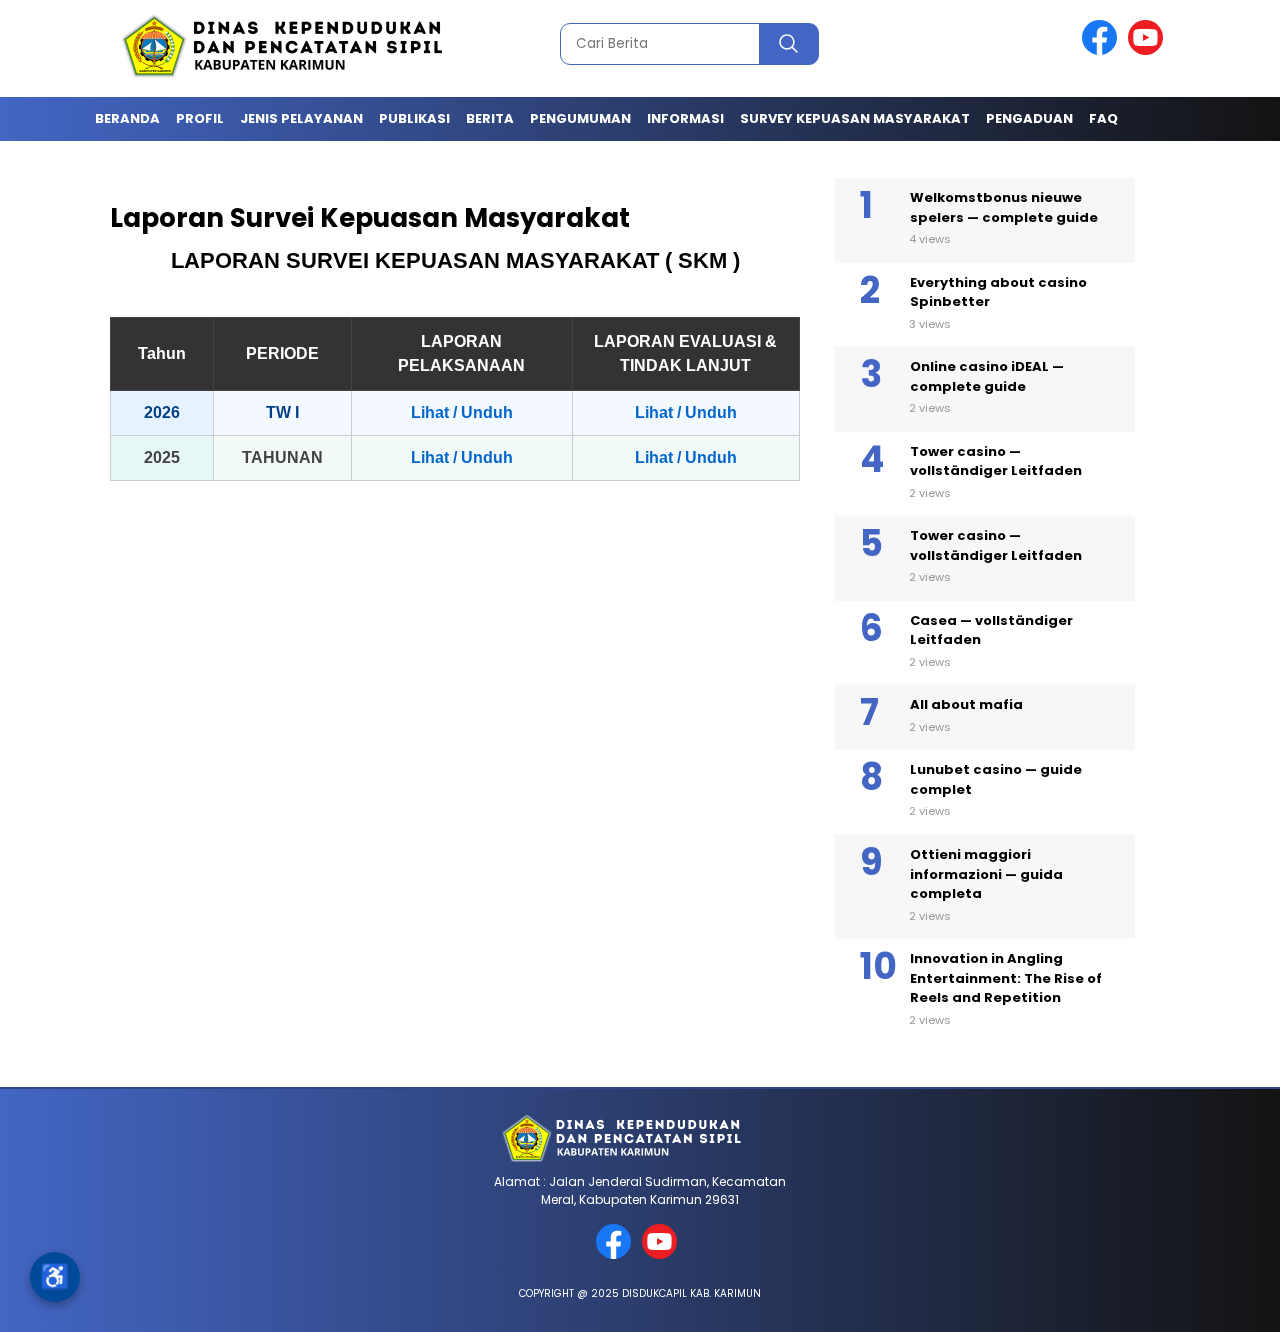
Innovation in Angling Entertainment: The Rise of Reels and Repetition (1006, 978)
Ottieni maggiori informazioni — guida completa (986, 874)
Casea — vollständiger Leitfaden (991, 630)
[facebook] (1103, 50)
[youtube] (1149, 50)
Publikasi (414, 118)
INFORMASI (685, 118)
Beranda (127, 118)
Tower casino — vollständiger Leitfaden (996, 461)
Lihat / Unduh (462, 412)
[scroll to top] (1225, 1301)
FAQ (1103, 118)
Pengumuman (580, 118)
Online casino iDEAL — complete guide (987, 376)
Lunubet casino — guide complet (996, 779)
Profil (200, 118)
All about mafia (966, 704)
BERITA (490, 118)
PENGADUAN (1029, 118)
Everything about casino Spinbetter (998, 292)
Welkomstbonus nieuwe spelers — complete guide (1004, 207)
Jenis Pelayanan (301, 118)
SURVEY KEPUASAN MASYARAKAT (855, 118)
